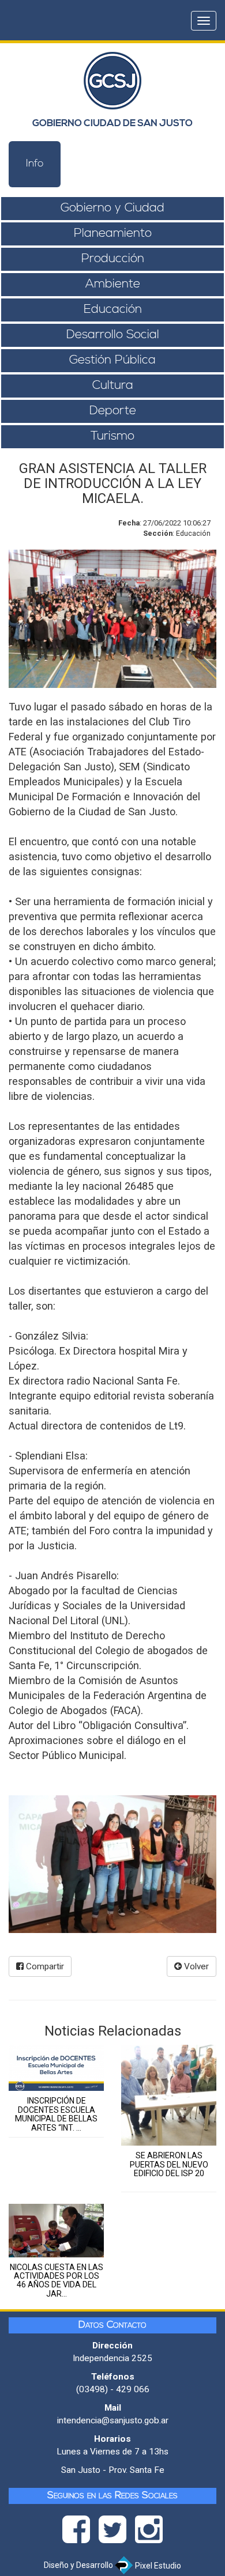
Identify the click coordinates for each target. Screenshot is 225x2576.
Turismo (112, 436)
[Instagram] (149, 2533)
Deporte (113, 411)
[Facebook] (80, 2533)
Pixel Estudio (157, 2566)
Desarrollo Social (113, 335)
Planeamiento (113, 234)
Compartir (44, 1966)
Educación (113, 310)
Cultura (113, 386)
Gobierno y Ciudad (112, 208)
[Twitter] (117, 2533)
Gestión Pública (112, 360)
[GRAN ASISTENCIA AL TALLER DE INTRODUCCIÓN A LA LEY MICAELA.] (112, 1864)
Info (35, 164)
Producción (113, 259)
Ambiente (113, 284)
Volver (195, 1966)
